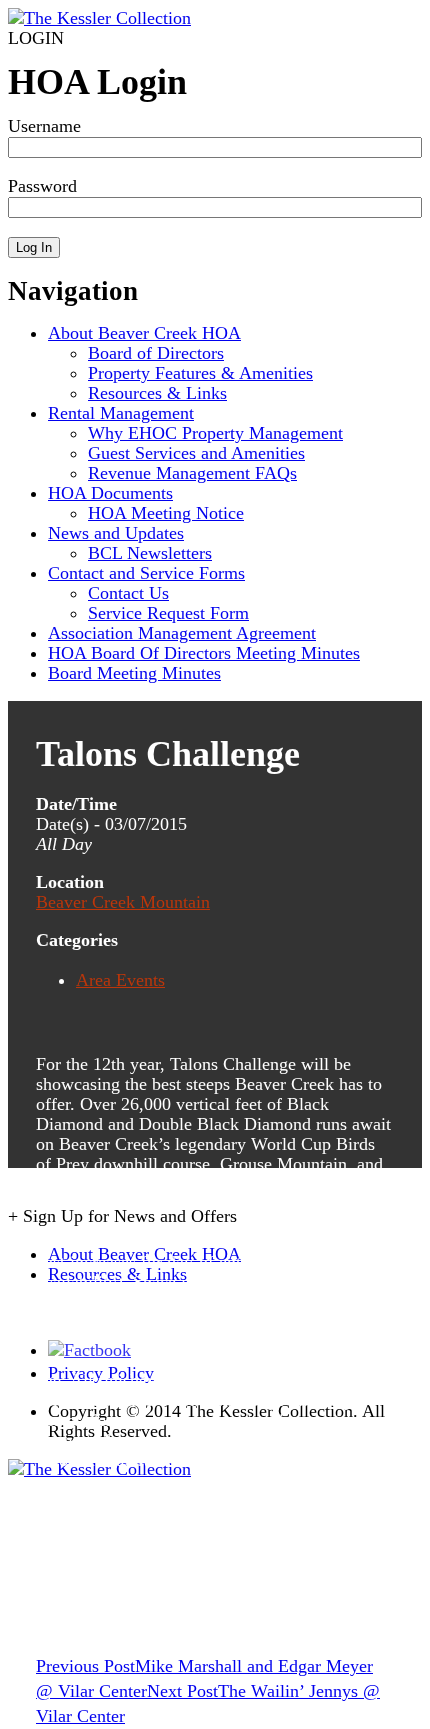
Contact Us (128, 593)
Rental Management (121, 413)
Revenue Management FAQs (192, 473)
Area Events (120, 980)
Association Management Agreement (182, 633)
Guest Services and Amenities (196, 453)
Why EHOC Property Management (215, 433)
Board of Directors (156, 353)
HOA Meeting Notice (166, 513)
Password (42, 186)
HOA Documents (110, 493)
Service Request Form (168, 613)
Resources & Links (157, 393)
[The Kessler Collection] (99, 18)
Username (44, 126)
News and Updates (116, 533)
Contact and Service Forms (146, 573)
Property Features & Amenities (200, 373)
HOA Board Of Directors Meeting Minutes (204, 653)
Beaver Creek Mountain (123, 902)
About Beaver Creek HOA (144, 333)
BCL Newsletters (150, 553)
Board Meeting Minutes (134, 673)
